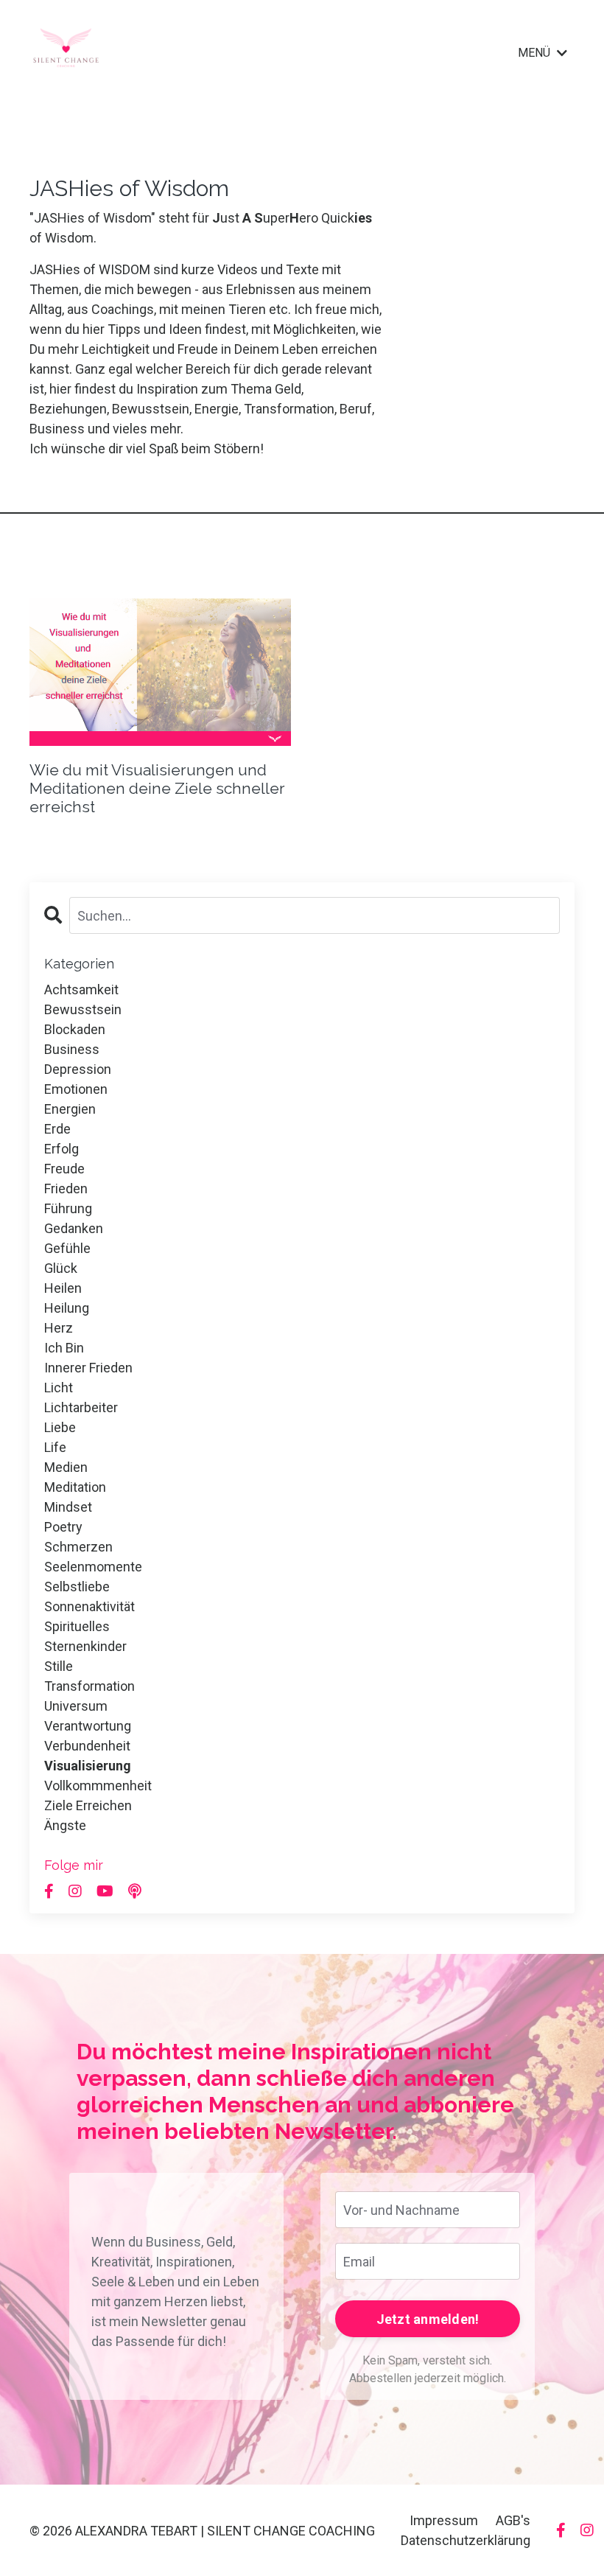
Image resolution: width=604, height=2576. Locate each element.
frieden (66, 1188)
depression (78, 1069)
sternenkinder (85, 1646)
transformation (89, 1686)
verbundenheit (87, 1746)
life (55, 1447)
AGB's (513, 2520)
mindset (68, 1507)
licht (59, 1388)
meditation (75, 1487)
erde (57, 1129)
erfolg (62, 1149)
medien (66, 1467)
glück (61, 1268)
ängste (65, 1825)
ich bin (64, 1348)
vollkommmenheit (98, 1786)
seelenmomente (93, 1567)
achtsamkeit (81, 989)
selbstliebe (77, 1587)
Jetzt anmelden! (428, 2319)
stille (59, 1666)
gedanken (74, 1228)
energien (70, 1109)
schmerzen (78, 1547)
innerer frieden (88, 1368)
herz (59, 1328)
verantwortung (88, 1726)
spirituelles (77, 1626)
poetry (63, 1527)
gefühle (67, 1248)
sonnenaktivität (89, 1606)
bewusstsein (83, 1009)
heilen (63, 1288)
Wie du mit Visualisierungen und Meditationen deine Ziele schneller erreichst (157, 788)
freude (64, 1169)
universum (76, 1706)
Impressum (444, 2520)
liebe (60, 1427)
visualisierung (88, 1766)
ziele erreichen (88, 1805)
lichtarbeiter (81, 1407)
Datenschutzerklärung (466, 2540)
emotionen (76, 1089)
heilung (67, 1308)
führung (68, 1208)
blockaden (75, 1029)
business (72, 1049)
